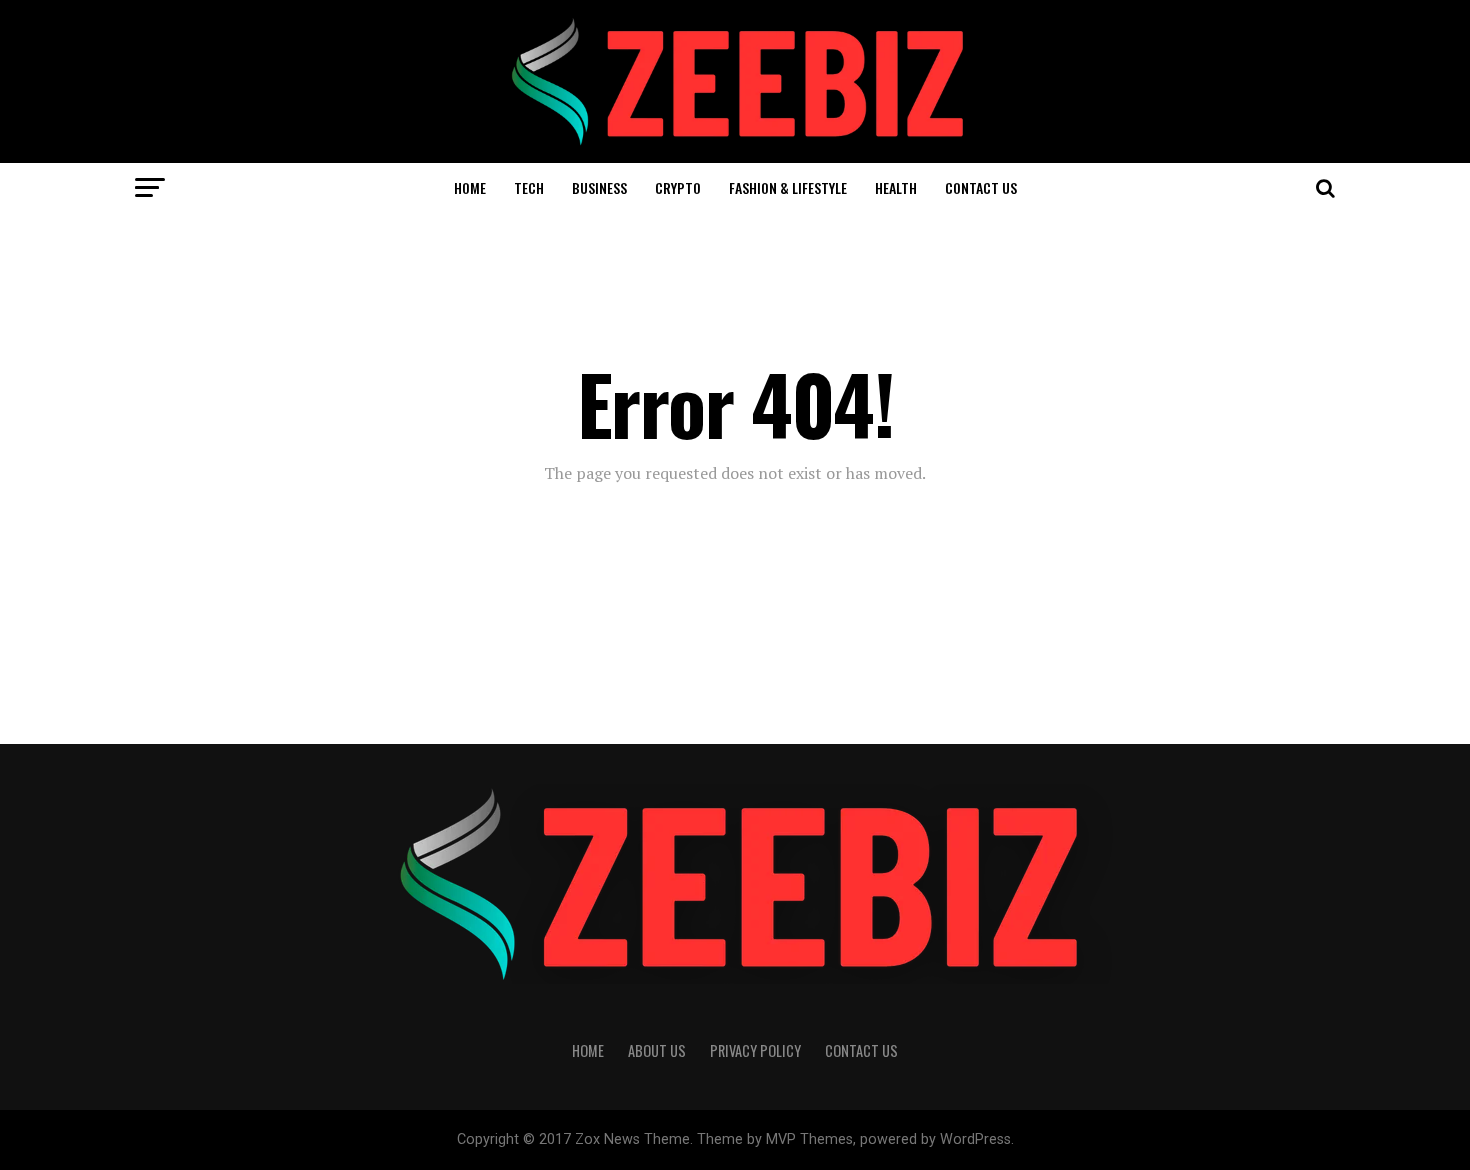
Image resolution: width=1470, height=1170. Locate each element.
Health (896, 187)
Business (599, 187)
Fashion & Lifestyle (788, 187)
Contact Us (981, 187)
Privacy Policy (755, 1050)
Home (470, 187)
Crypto (678, 187)
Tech (529, 187)
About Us (657, 1050)
